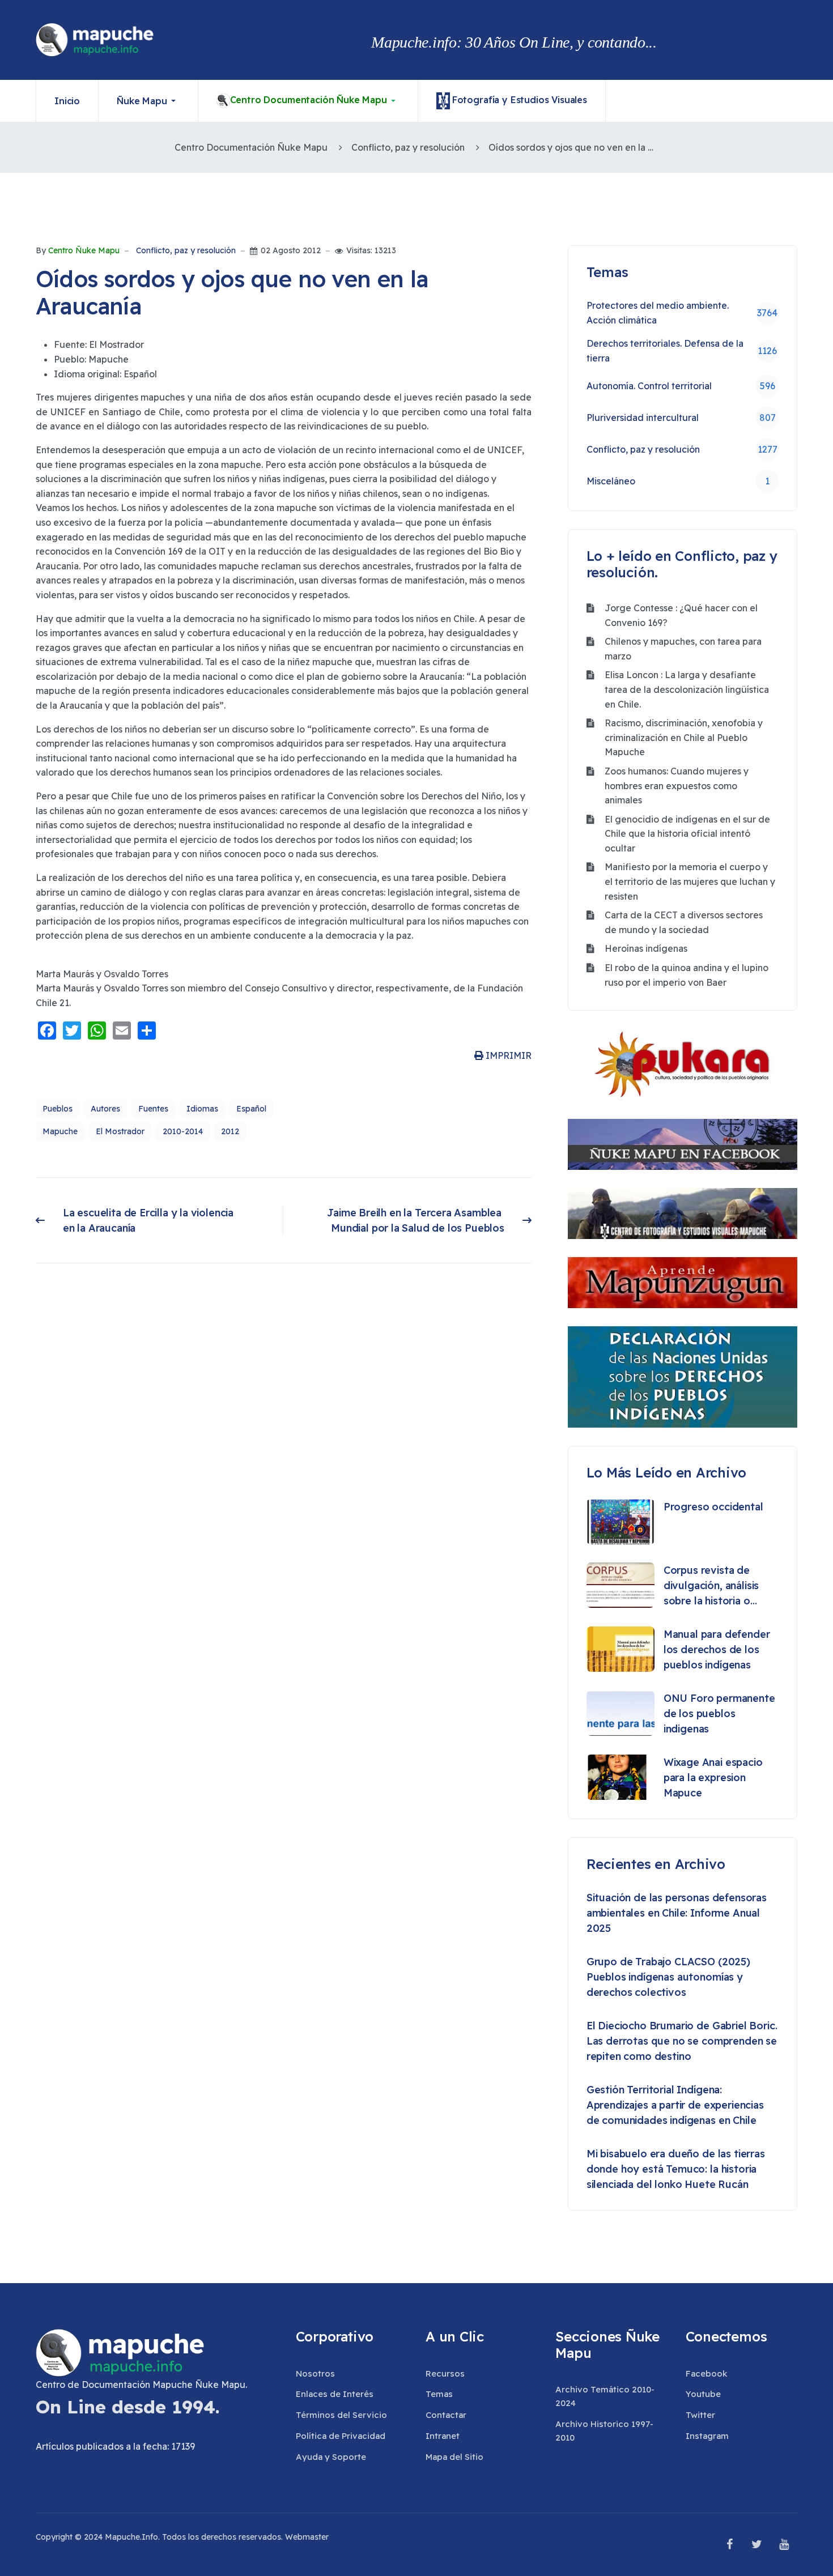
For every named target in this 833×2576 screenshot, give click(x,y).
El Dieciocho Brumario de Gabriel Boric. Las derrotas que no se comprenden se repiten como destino (682, 2041)
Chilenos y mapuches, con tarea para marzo (683, 649)
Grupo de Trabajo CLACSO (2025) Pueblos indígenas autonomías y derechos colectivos (668, 1977)
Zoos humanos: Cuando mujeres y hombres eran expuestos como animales (677, 785)
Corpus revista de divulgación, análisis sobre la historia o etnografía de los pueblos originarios (711, 1586)
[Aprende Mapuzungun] (683, 1283)
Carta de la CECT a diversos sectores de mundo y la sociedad (684, 922)
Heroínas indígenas (646, 948)
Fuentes (153, 1109)
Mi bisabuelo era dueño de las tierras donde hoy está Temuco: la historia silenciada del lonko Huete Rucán (676, 2169)
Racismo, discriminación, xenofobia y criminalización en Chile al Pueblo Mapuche (684, 737)
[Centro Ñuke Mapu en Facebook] (683, 1144)
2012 (230, 1131)
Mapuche (60, 1131)
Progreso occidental (713, 1507)
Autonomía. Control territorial (681, 386)
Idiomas (202, 1109)
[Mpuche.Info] (95, 40)
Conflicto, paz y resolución (186, 251)
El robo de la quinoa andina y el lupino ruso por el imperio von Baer (687, 975)
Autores (105, 1109)
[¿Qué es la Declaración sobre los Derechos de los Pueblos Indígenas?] (683, 1377)
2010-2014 (183, 1131)
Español (251, 1109)
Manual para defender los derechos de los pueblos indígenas (717, 1649)
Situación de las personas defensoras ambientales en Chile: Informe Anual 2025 (677, 1913)
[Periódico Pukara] (683, 1065)
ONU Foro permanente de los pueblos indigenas (719, 1713)
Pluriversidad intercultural (681, 418)
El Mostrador (120, 1131)
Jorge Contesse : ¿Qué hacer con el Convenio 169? (681, 615)
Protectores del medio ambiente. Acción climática (682, 313)
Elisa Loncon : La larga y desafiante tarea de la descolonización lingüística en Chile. (687, 689)
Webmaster (307, 2537)
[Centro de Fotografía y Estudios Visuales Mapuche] (683, 1214)
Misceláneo (678, 481)
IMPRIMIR (507, 1055)
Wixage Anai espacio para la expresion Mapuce (713, 1777)
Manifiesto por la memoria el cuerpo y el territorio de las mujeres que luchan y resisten (690, 881)
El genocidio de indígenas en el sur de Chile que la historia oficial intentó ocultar (687, 834)
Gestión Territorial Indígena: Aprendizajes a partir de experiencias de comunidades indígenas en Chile (675, 2105)
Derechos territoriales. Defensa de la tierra (682, 351)
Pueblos (58, 1109)
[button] (148, 101)
